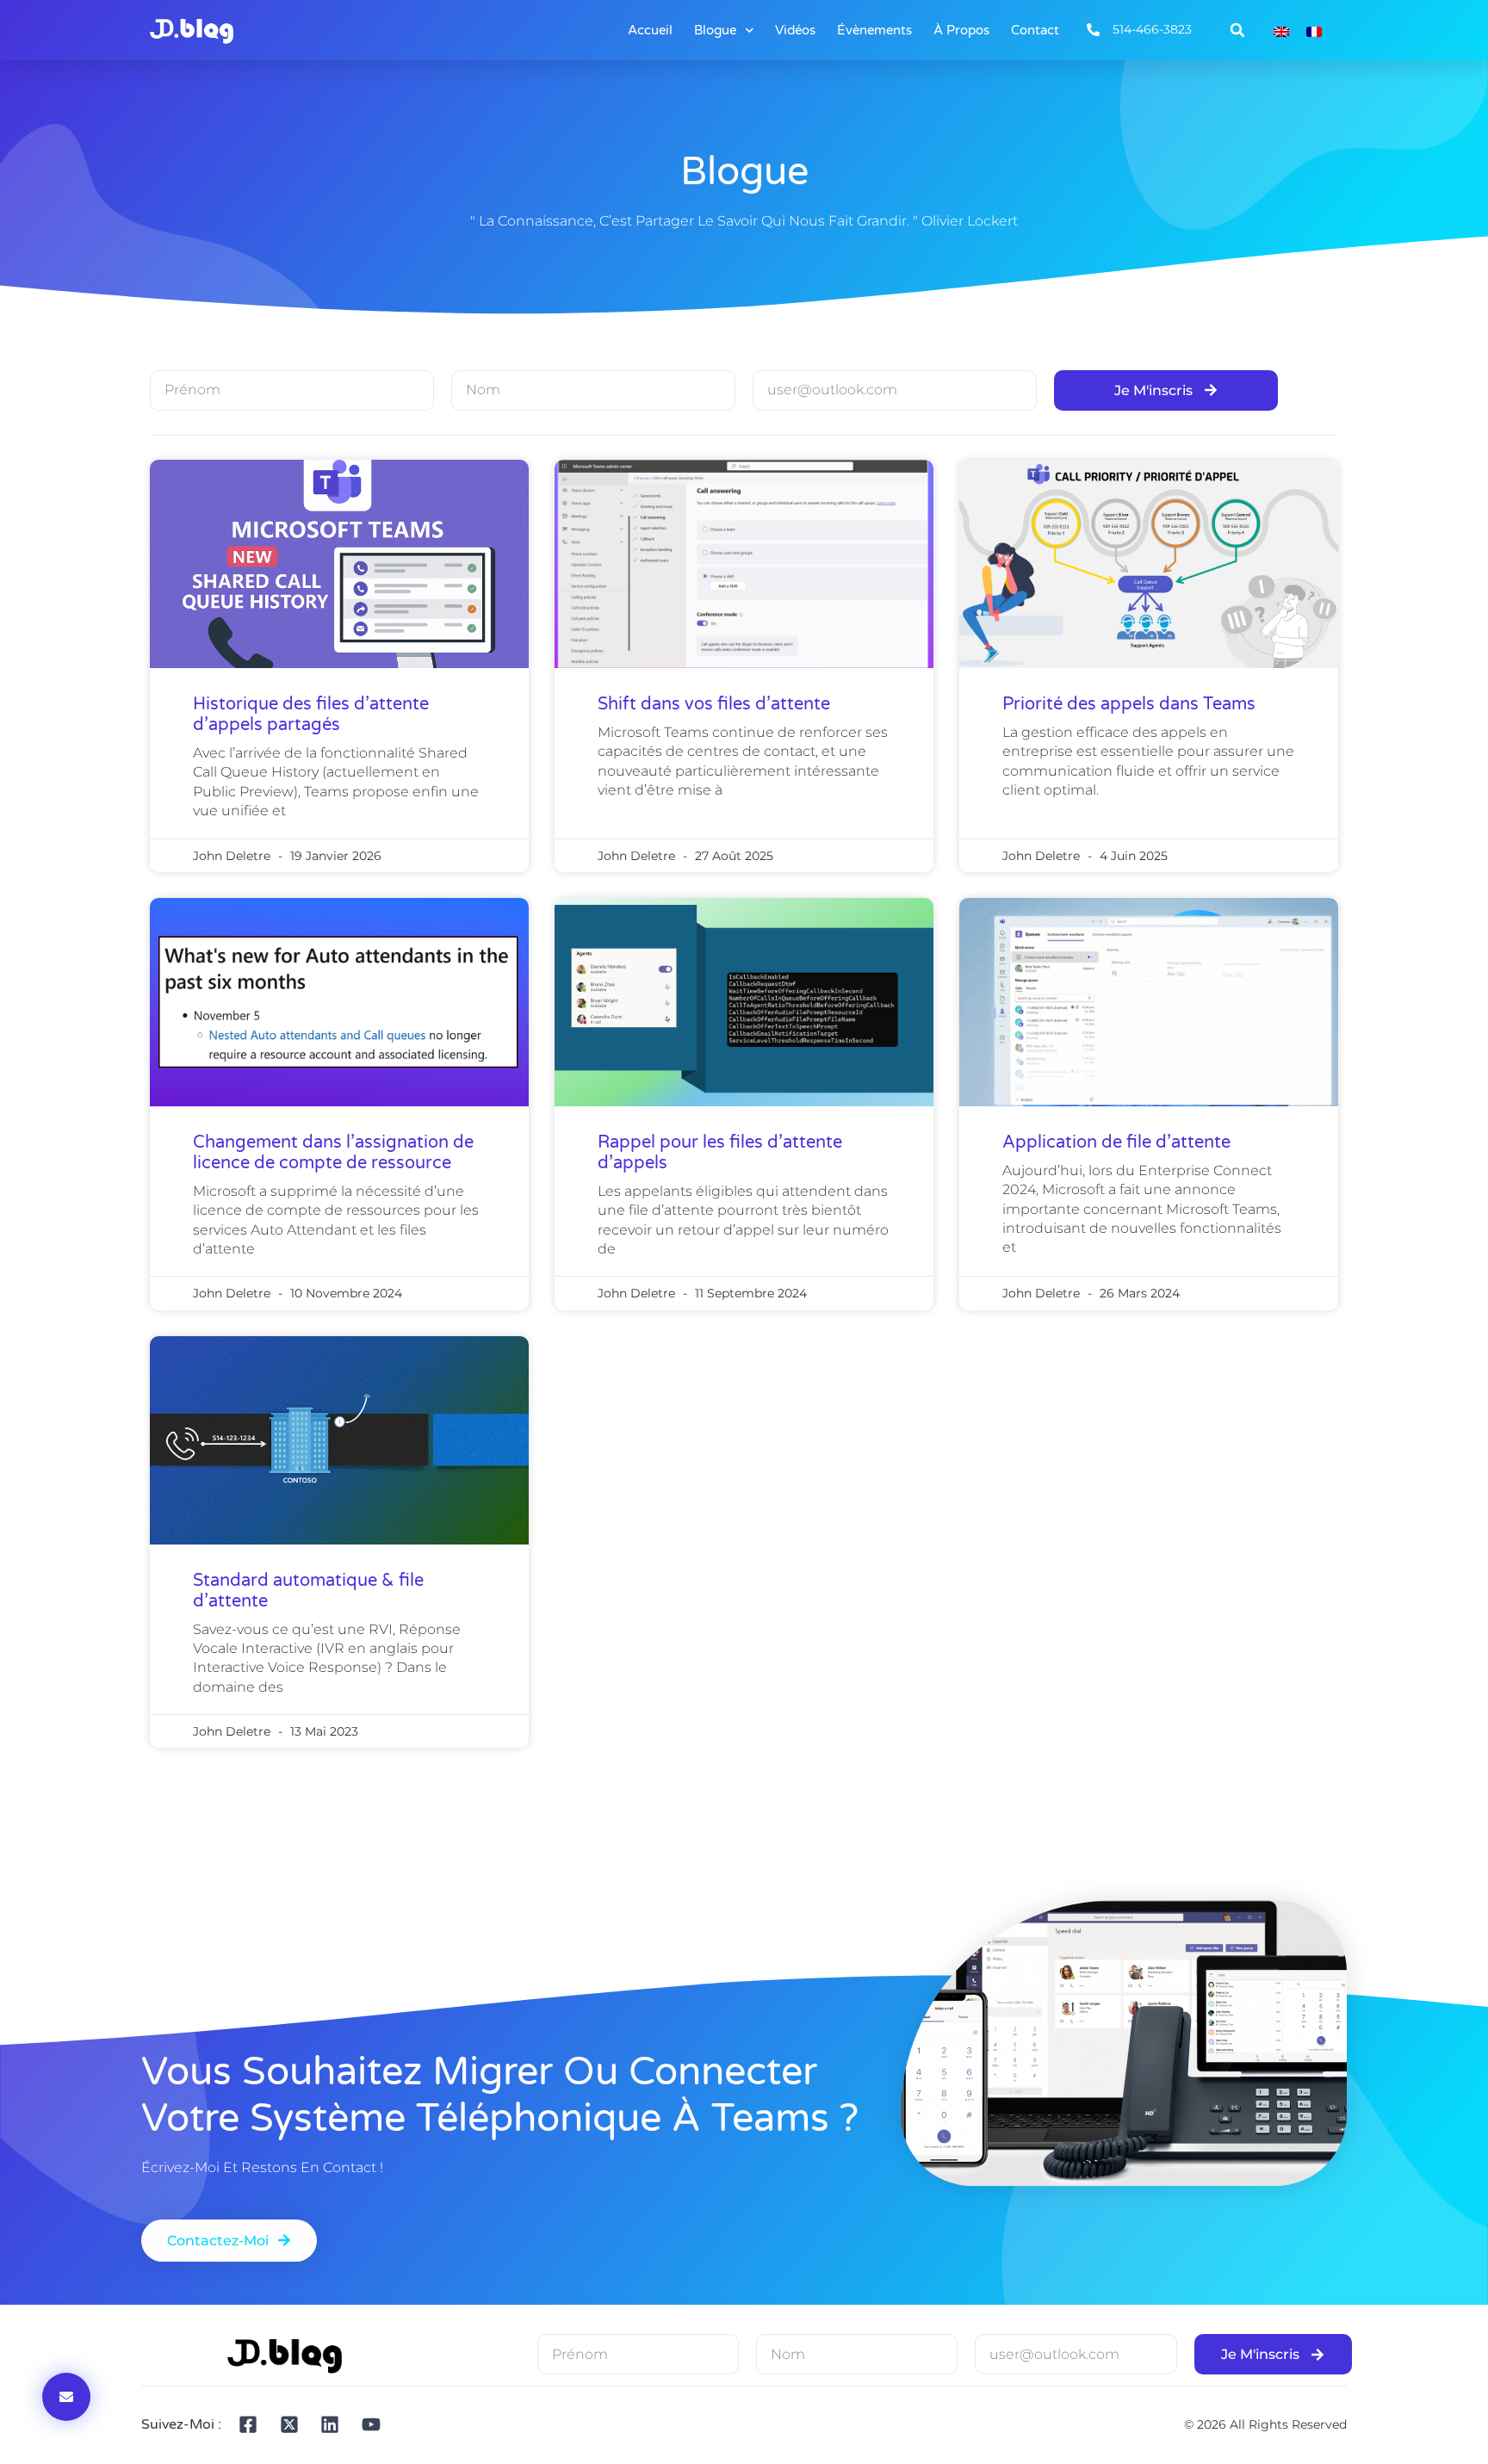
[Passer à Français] (1314, 31)
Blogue (715, 30)
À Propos (961, 30)
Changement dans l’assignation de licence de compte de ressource (333, 1153)
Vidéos (795, 30)
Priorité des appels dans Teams (1129, 704)
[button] (1237, 30)
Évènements (874, 30)
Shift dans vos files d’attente (714, 704)
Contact (1035, 30)
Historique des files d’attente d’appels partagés (311, 715)
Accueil (650, 30)
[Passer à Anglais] (1281, 31)
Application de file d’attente (1116, 1142)
